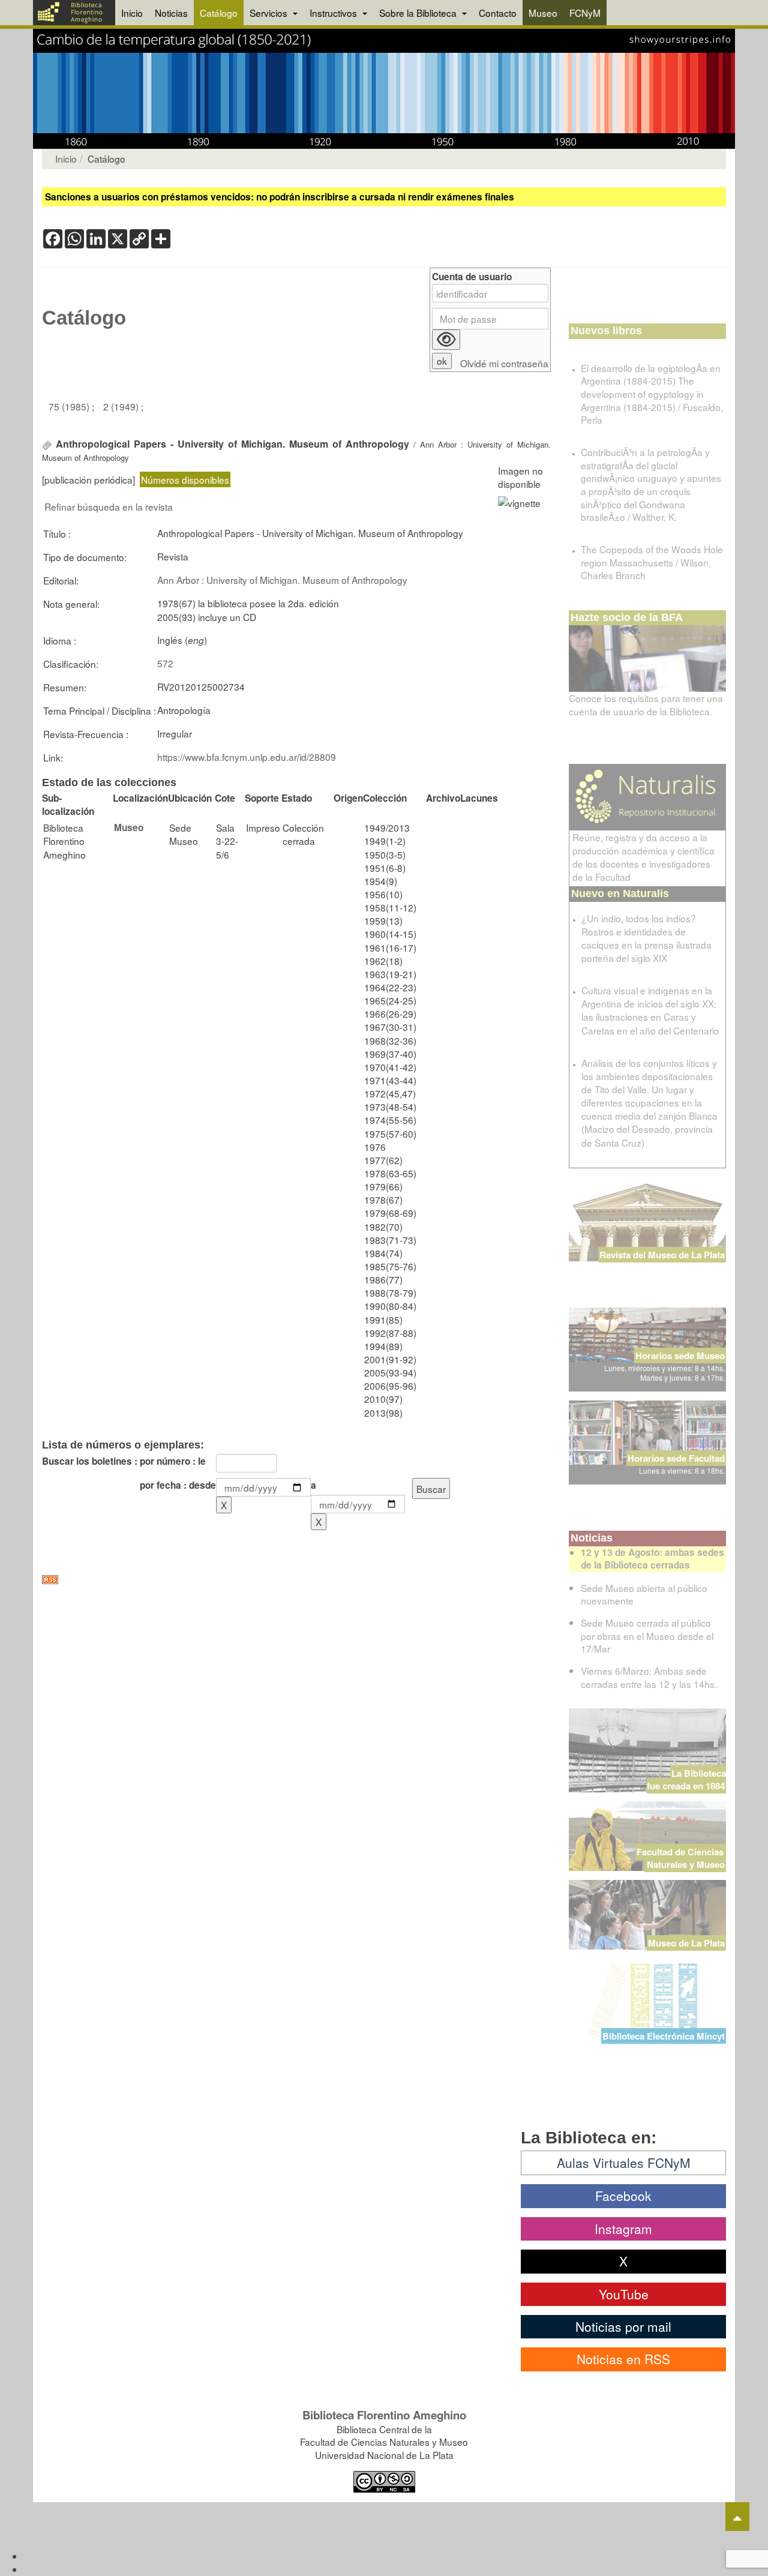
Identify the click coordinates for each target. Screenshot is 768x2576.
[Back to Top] (737, 2517)
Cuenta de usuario (472, 277)
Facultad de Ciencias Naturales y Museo (681, 1858)
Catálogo (219, 13)
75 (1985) (70, 406)
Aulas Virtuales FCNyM (624, 2163)
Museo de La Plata (686, 1943)
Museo (543, 13)
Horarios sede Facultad (676, 1458)
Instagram (623, 2229)
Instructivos (334, 13)
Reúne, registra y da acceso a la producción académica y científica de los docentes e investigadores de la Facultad (643, 857)
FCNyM (585, 13)
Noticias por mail (623, 2326)
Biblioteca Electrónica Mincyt (664, 2036)
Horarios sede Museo (680, 1356)
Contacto (498, 13)
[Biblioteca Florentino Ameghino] (74, 13)
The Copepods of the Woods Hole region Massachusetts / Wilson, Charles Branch (652, 562)
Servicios (270, 13)
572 (165, 663)
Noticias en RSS (623, 2359)
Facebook (623, 2196)
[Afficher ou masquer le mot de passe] (446, 340)
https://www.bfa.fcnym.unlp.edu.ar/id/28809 (247, 757)
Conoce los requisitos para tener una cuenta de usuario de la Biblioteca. (646, 704)
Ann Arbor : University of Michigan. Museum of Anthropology (282, 580)
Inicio (132, 13)
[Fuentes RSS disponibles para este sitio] (296, 1580)
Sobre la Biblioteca (419, 13)
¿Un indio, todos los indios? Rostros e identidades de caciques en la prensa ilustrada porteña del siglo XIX (646, 938)
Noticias (171, 13)
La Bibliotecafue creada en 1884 (686, 1779)
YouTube (624, 2294)
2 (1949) (122, 406)
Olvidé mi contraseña (504, 363)
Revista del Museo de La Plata (662, 1255)
